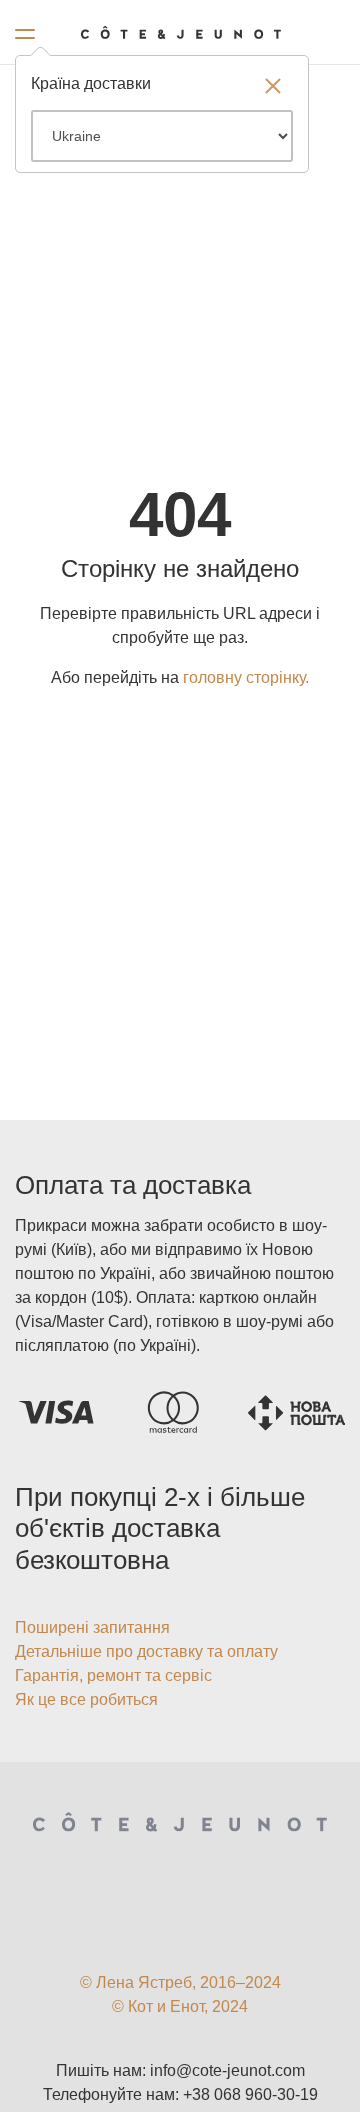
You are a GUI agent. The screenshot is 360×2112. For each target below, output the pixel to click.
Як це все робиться (86, 1699)
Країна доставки (91, 83)
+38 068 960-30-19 (250, 2094)
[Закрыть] (273, 88)
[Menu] (25, 30)
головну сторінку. (246, 677)
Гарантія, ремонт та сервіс (113, 1675)
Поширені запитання (92, 1627)
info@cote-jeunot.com (227, 2070)
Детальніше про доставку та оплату (146, 1651)
